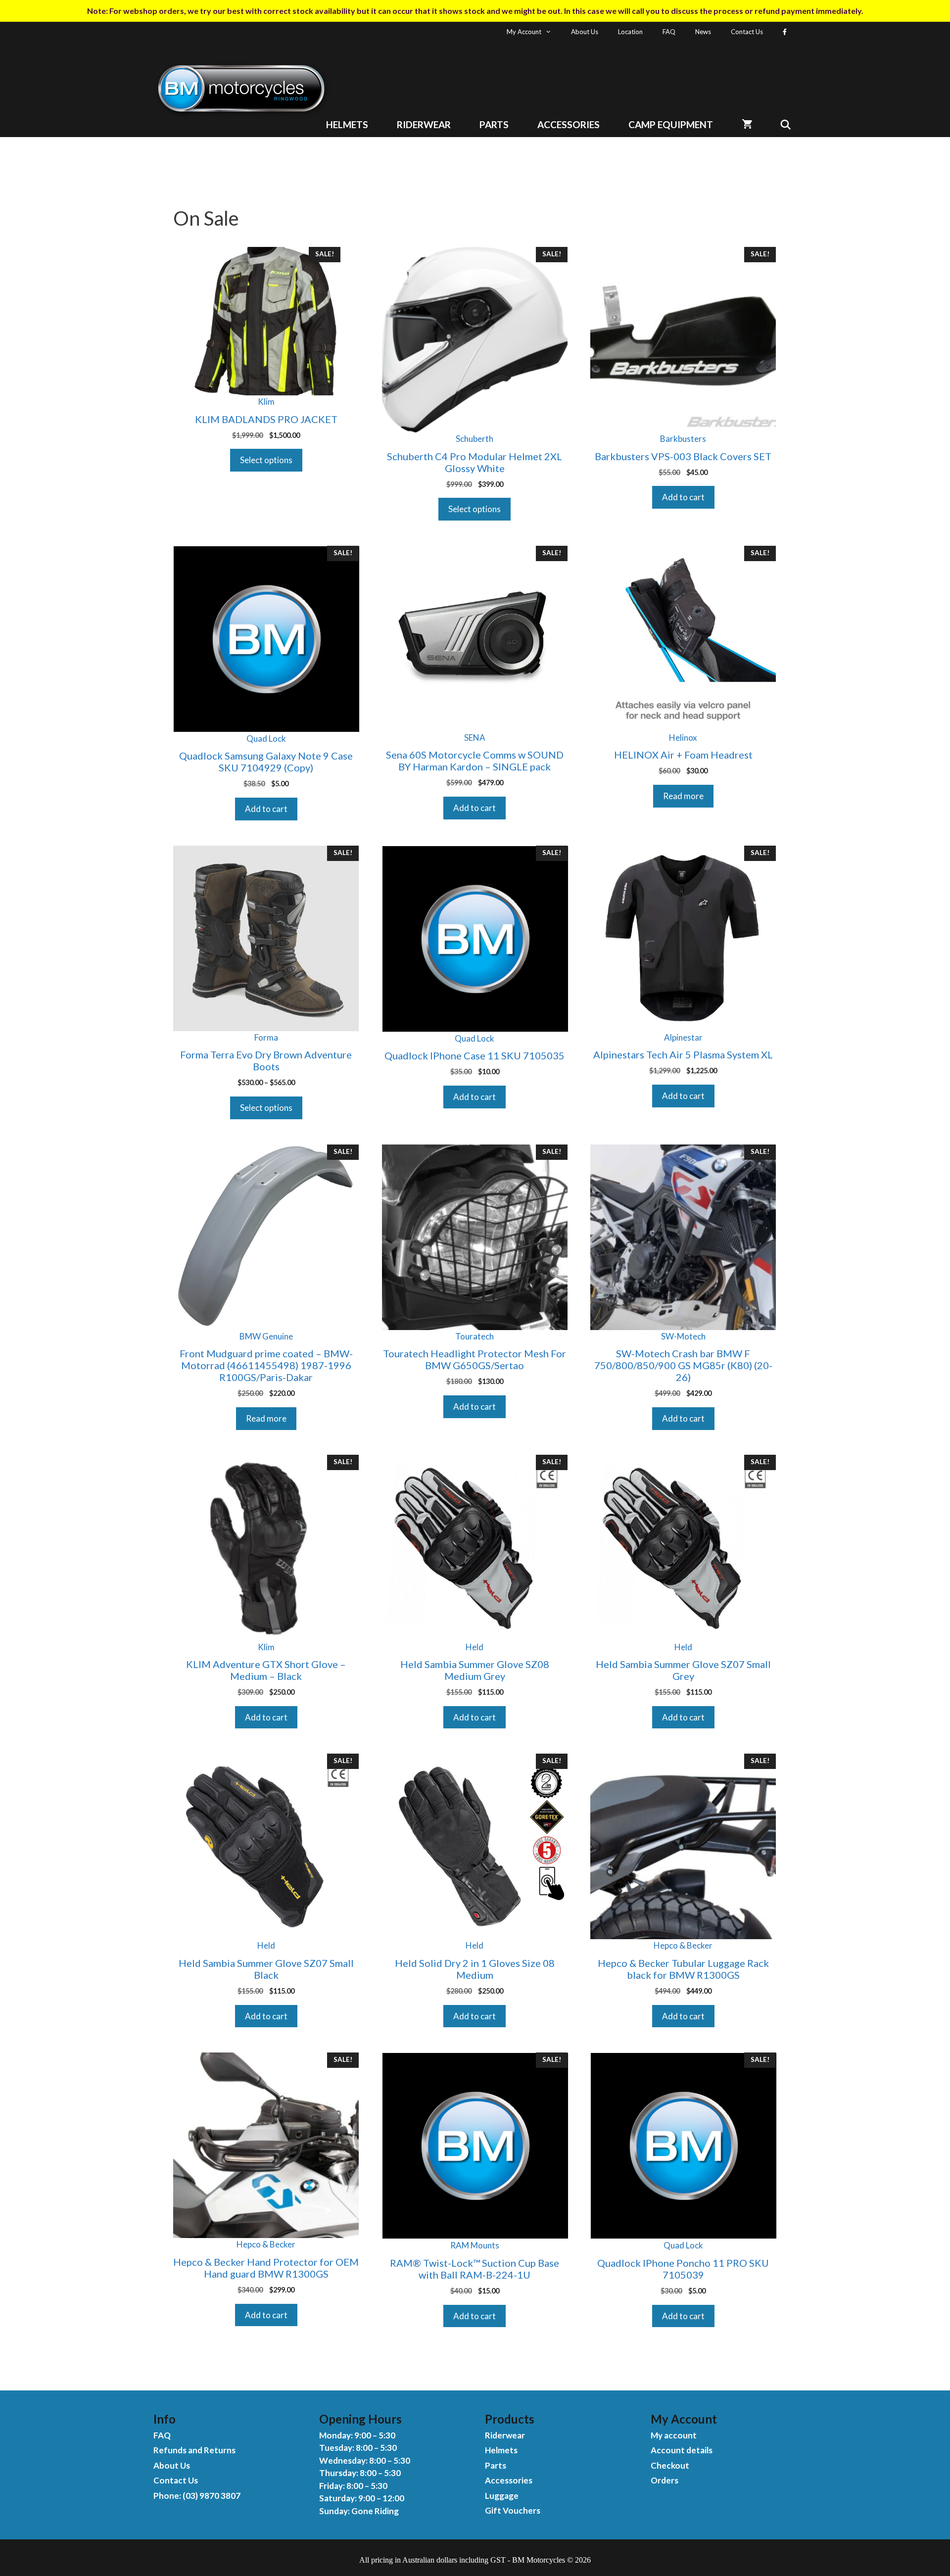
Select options (266, 460)
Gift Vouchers (513, 2510)
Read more (683, 796)
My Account (524, 32)
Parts (494, 124)
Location (630, 32)
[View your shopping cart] (747, 124)
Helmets (347, 124)
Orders (665, 2480)
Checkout (670, 2465)
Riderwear (424, 124)
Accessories (569, 124)
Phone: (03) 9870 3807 (197, 2496)
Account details (682, 2450)
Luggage (502, 2496)
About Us (585, 32)
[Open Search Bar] (782, 124)
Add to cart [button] (683, 497)
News (703, 32)
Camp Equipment (671, 124)
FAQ (669, 32)
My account (674, 2435)
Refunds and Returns (194, 2450)
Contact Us (747, 32)
